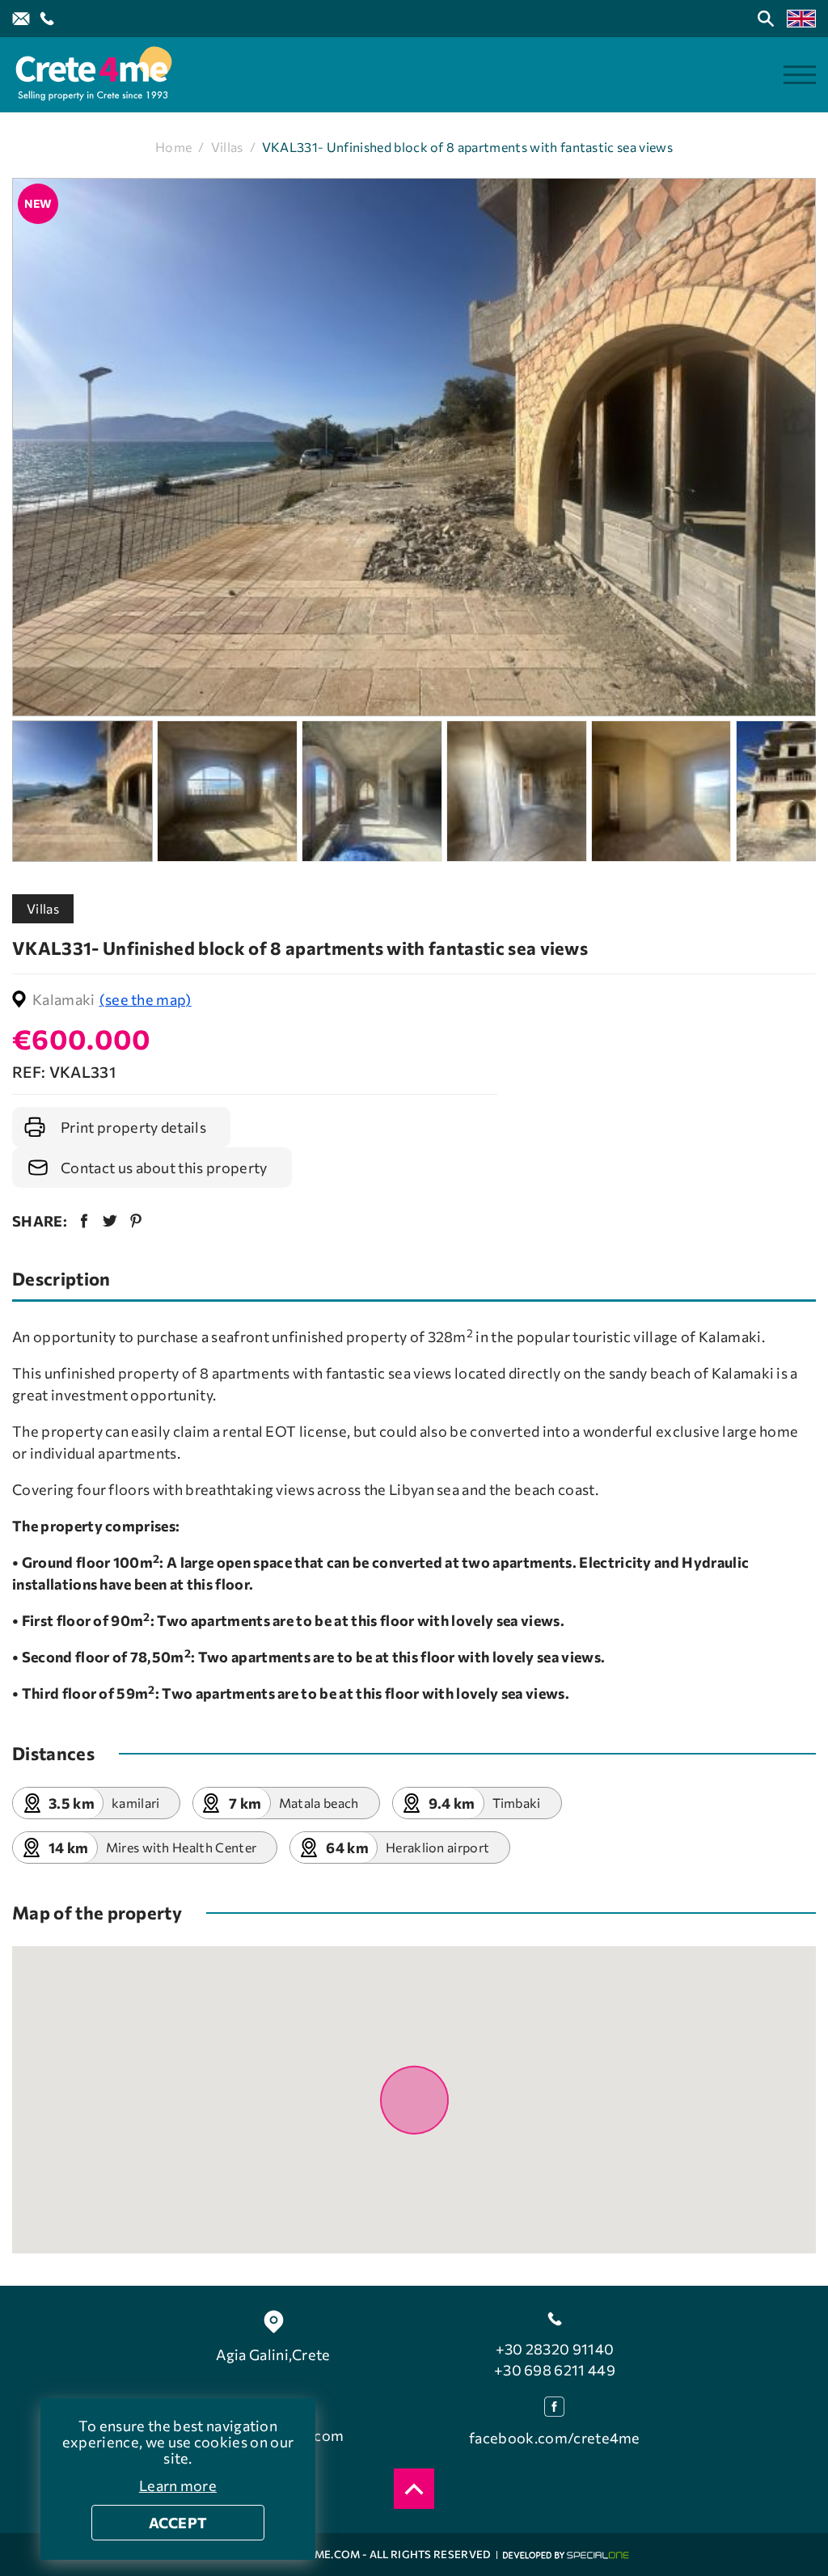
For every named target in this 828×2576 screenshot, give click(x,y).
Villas (227, 147)
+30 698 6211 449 (555, 2370)
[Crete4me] (93, 75)
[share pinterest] (136, 1221)
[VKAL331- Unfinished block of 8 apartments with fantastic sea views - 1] (414, 448)
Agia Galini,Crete (273, 2354)
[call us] (47, 19)
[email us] (21, 19)
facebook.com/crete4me (555, 2438)
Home (173, 147)
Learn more (178, 2485)
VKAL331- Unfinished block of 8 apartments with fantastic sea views (467, 147)
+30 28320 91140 (555, 2349)
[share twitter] (110, 1221)
